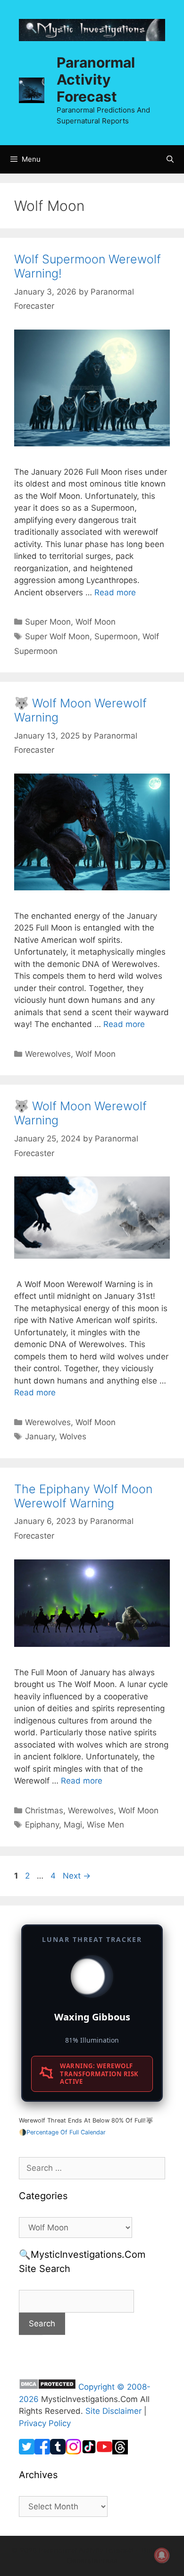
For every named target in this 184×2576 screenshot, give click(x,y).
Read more (115, 592)
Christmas (44, 1810)
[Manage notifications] (162, 2555)
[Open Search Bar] (170, 159)
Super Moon (48, 622)
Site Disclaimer (113, 2411)
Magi (73, 1825)
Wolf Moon (96, 622)
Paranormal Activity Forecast (96, 79)
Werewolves (48, 1054)
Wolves (73, 1436)
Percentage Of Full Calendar (66, 2132)
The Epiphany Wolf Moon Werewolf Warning (83, 1496)
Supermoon (116, 636)
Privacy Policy (45, 2423)
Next (77, 1876)
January (40, 1436)
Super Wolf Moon (57, 636)
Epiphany (42, 1825)
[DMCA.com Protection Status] (47, 2387)
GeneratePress (92, 2561)
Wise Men (105, 1825)
